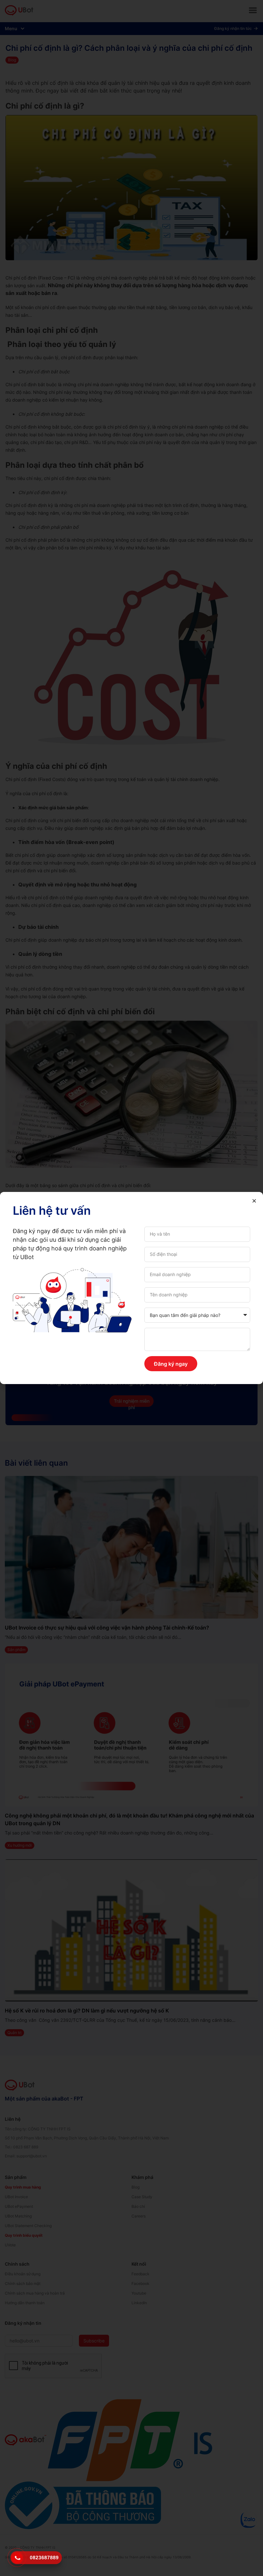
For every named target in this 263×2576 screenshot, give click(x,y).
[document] (131, 1288)
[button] (254, 1201)
